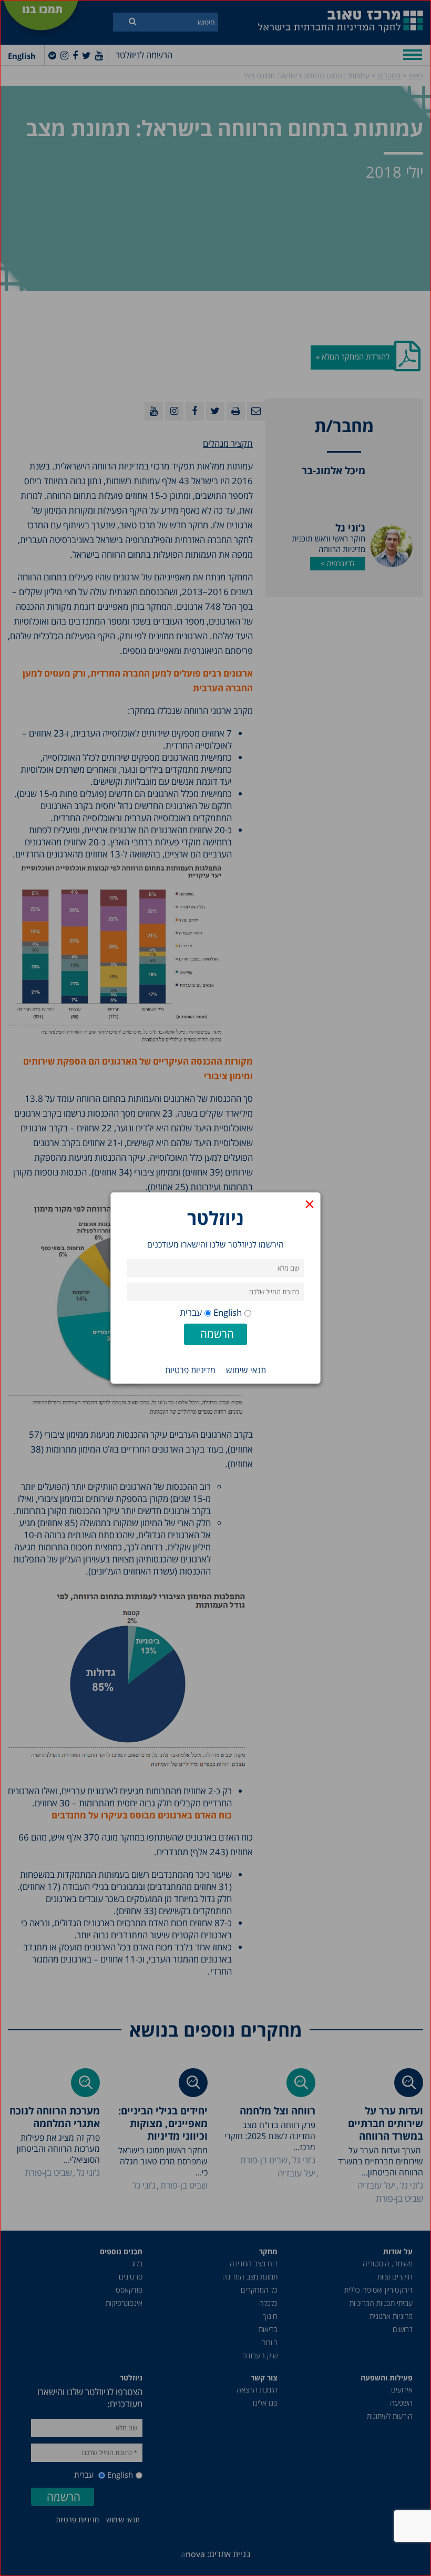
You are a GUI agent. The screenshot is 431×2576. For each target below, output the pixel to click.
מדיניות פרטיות (190, 1370)
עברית (191, 1312)
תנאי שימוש (246, 1370)
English (228, 1312)
